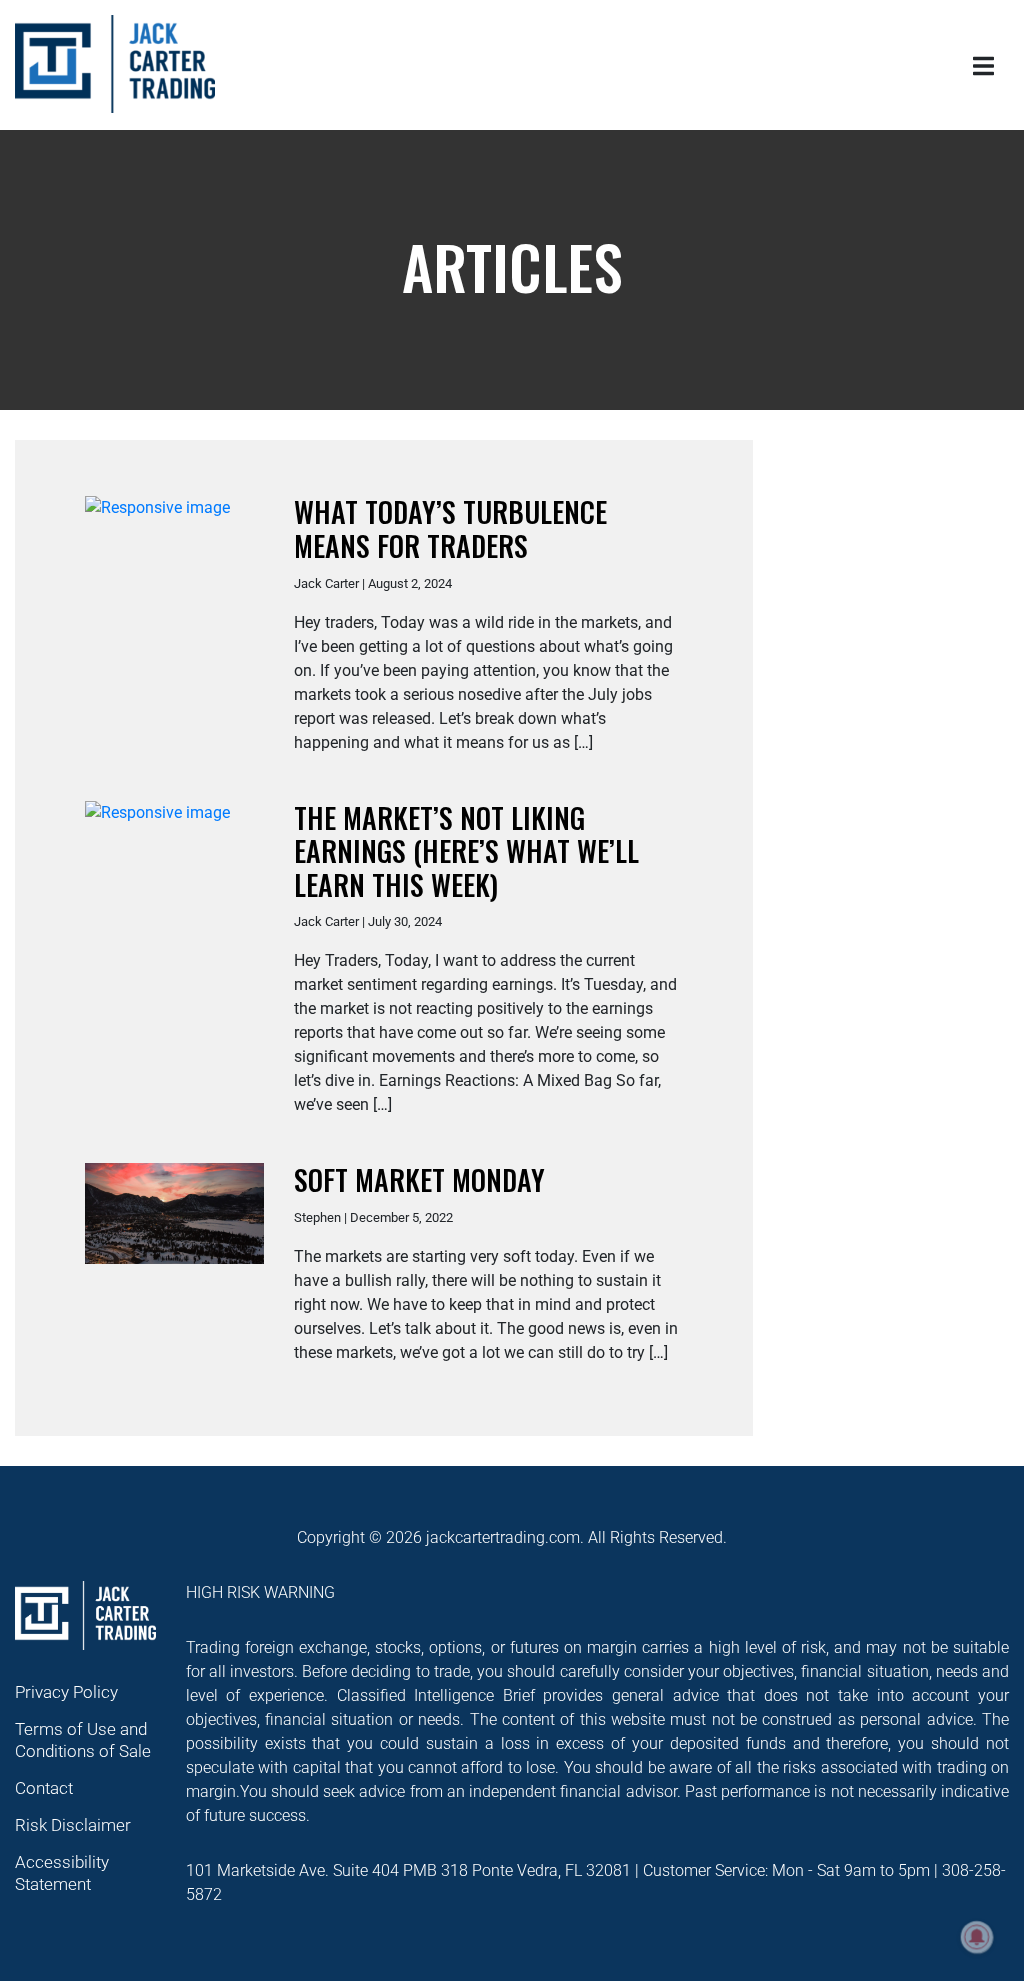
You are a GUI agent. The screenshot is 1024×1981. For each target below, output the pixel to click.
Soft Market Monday (419, 1179)
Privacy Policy (66, 1692)
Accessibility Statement (62, 1873)
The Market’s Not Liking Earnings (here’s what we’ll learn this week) (466, 851)
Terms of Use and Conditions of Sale (83, 1740)
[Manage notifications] (977, 1937)
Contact (44, 1788)
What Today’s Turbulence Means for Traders (450, 528)
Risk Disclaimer (73, 1825)
